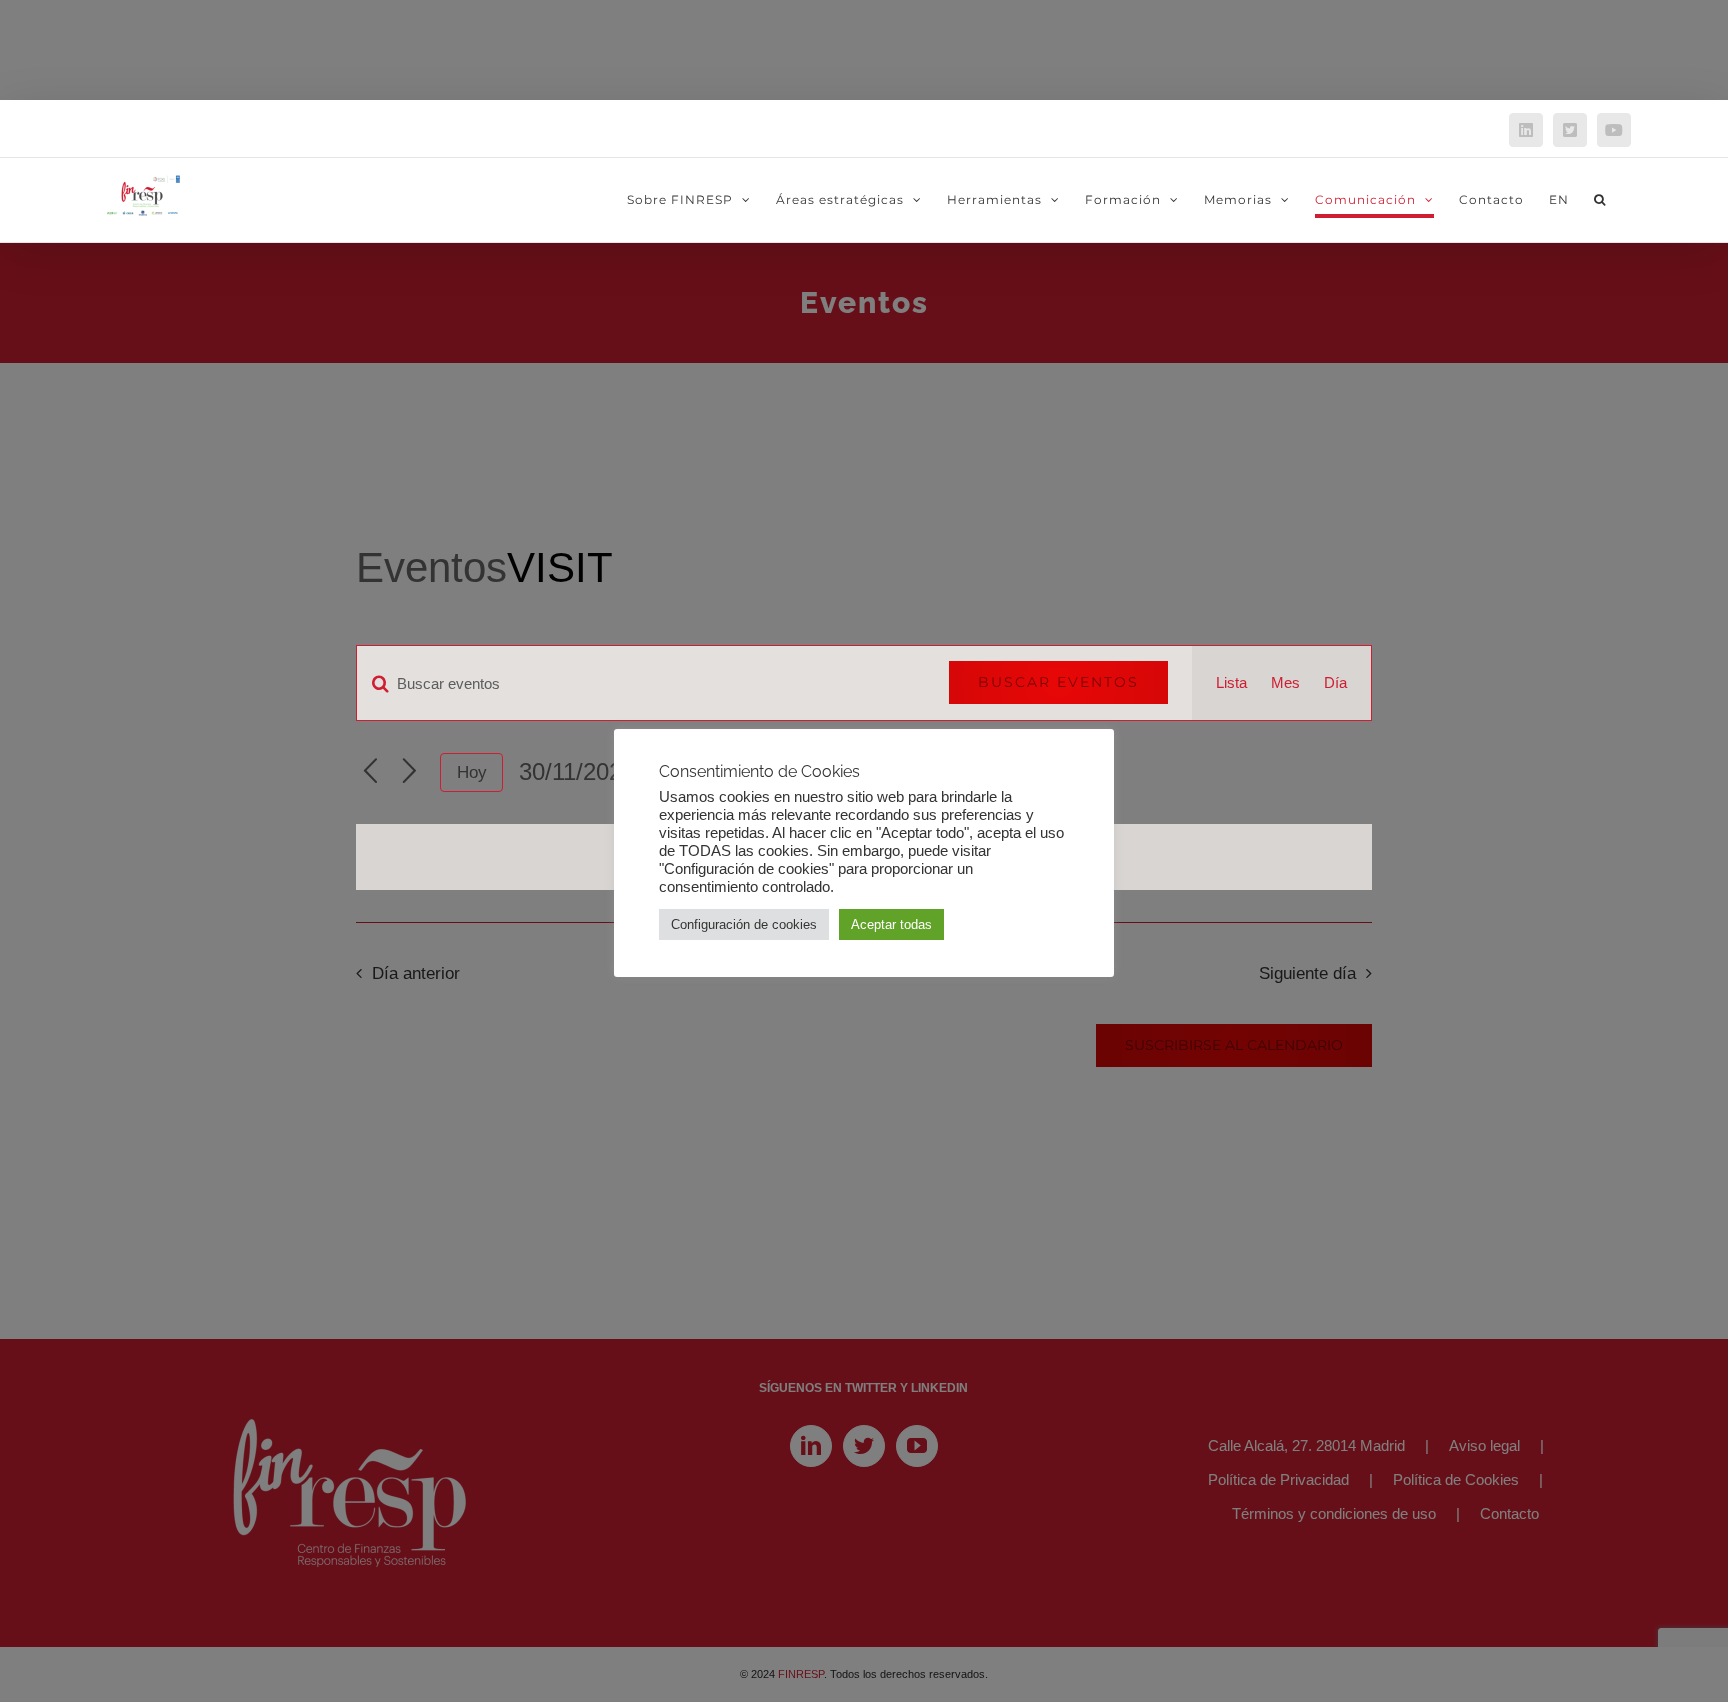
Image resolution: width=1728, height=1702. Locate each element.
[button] (1600, 200)
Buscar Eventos (1058, 682)
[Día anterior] (370, 772)
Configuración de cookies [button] (744, 924)
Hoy (472, 772)
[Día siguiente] (409, 772)
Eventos (431, 567)
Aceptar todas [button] (891, 924)
